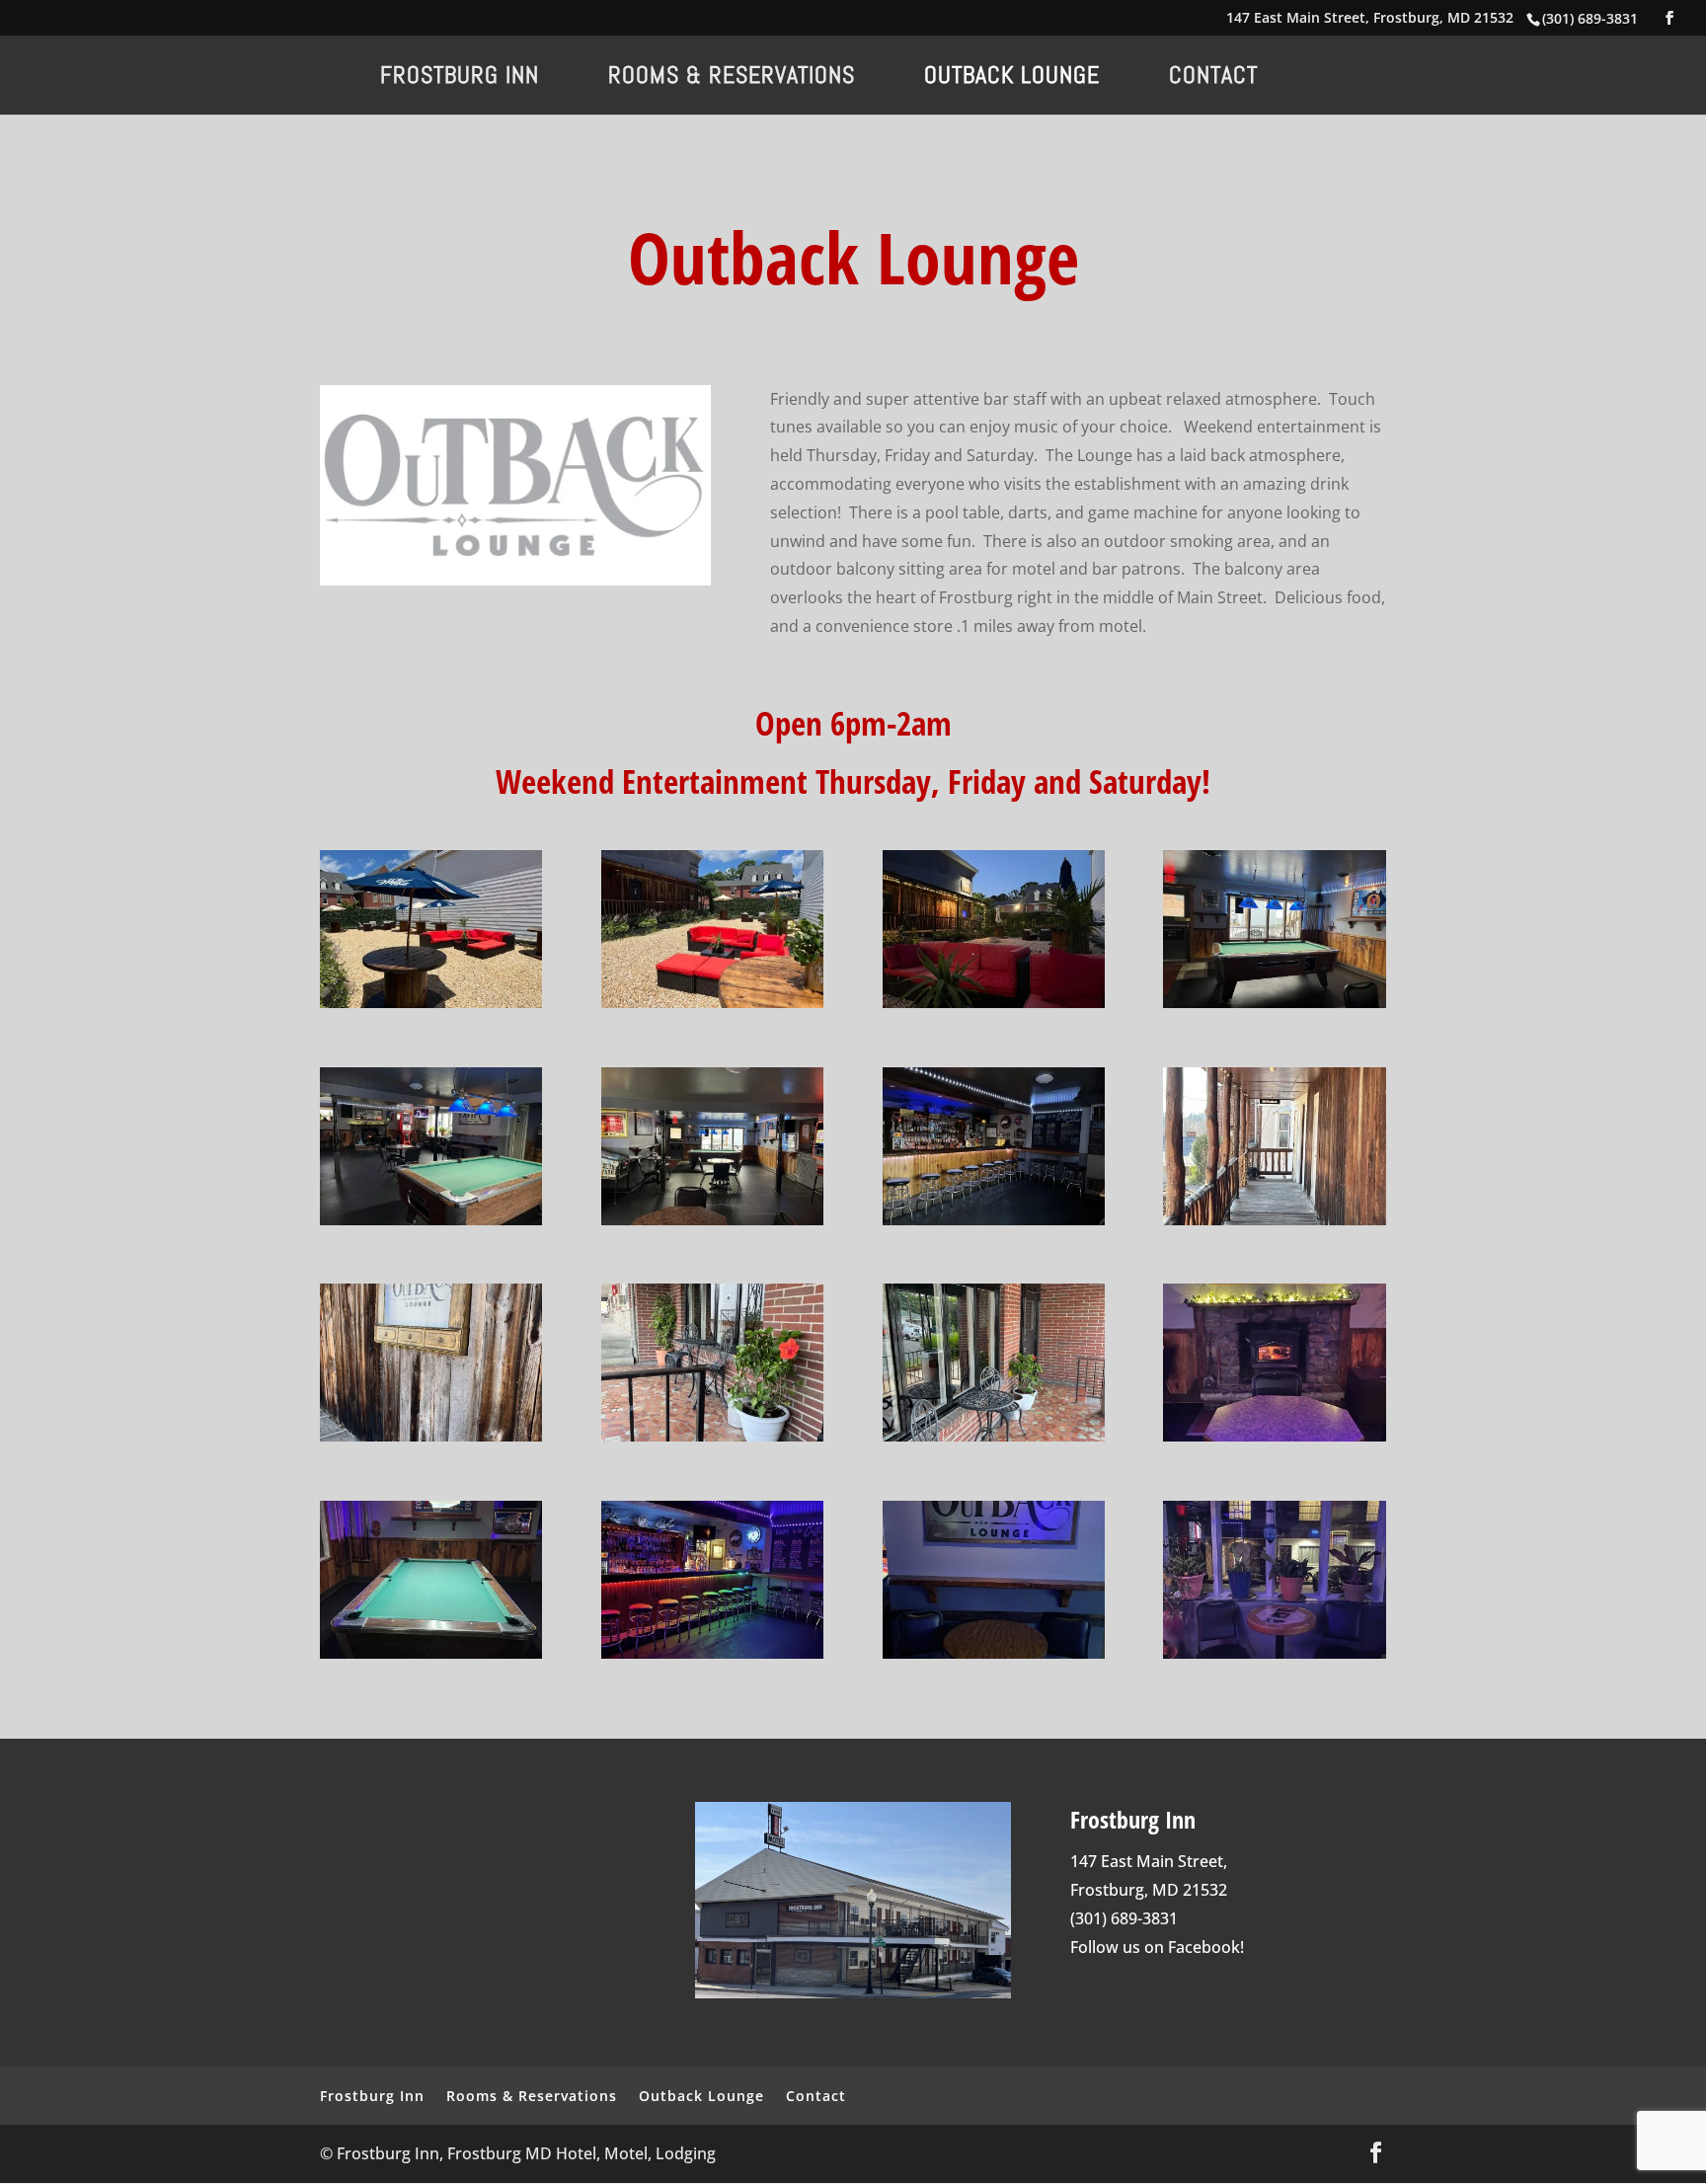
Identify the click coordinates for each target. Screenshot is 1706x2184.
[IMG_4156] (712, 1436)
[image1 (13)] (431, 1436)
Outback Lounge (1012, 79)
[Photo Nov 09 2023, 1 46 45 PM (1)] (1274, 1219)
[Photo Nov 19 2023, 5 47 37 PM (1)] (431, 1653)
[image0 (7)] (431, 1219)
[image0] (994, 1002)
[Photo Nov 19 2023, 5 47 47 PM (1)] (994, 1653)
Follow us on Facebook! (1157, 1947)
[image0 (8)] (1274, 1436)
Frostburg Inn (460, 79)
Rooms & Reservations (732, 79)
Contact (1213, 79)
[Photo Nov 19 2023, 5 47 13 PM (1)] (712, 1653)
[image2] (431, 1002)
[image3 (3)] (712, 1219)
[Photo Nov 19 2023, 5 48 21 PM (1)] (1274, 1653)
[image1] (712, 1002)
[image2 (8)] (994, 1436)
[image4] (1274, 1002)
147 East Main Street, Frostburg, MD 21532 (1370, 19)
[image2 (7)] (994, 1219)
